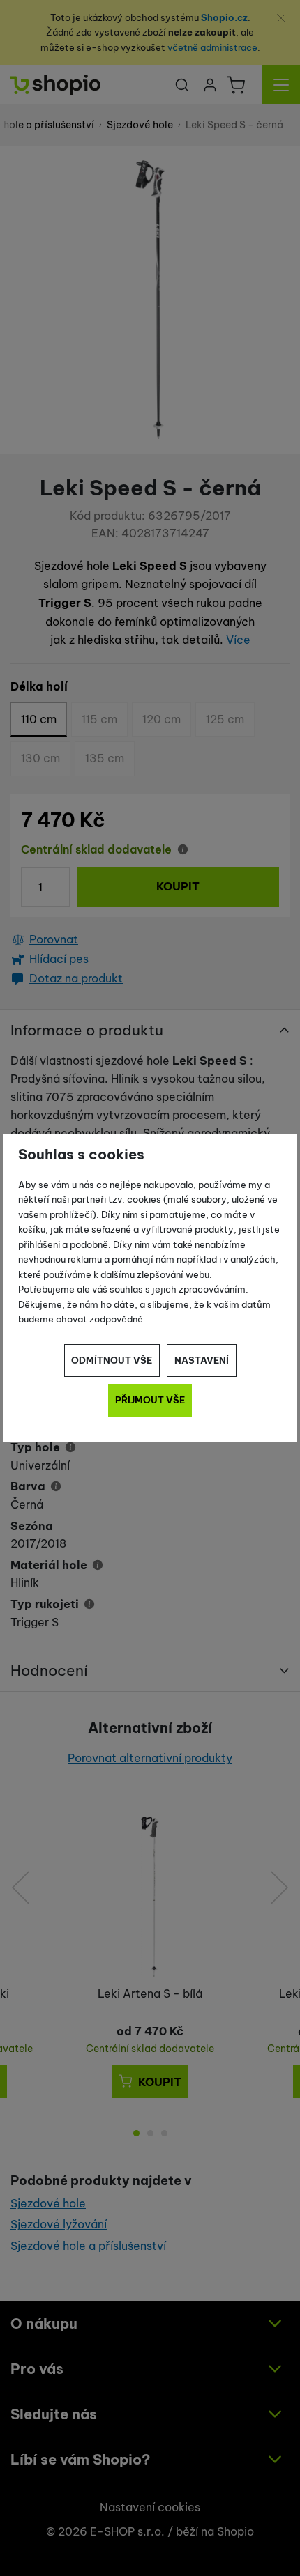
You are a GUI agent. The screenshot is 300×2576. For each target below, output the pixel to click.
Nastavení (202, 1360)
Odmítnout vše (112, 1360)
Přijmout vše (150, 1400)
